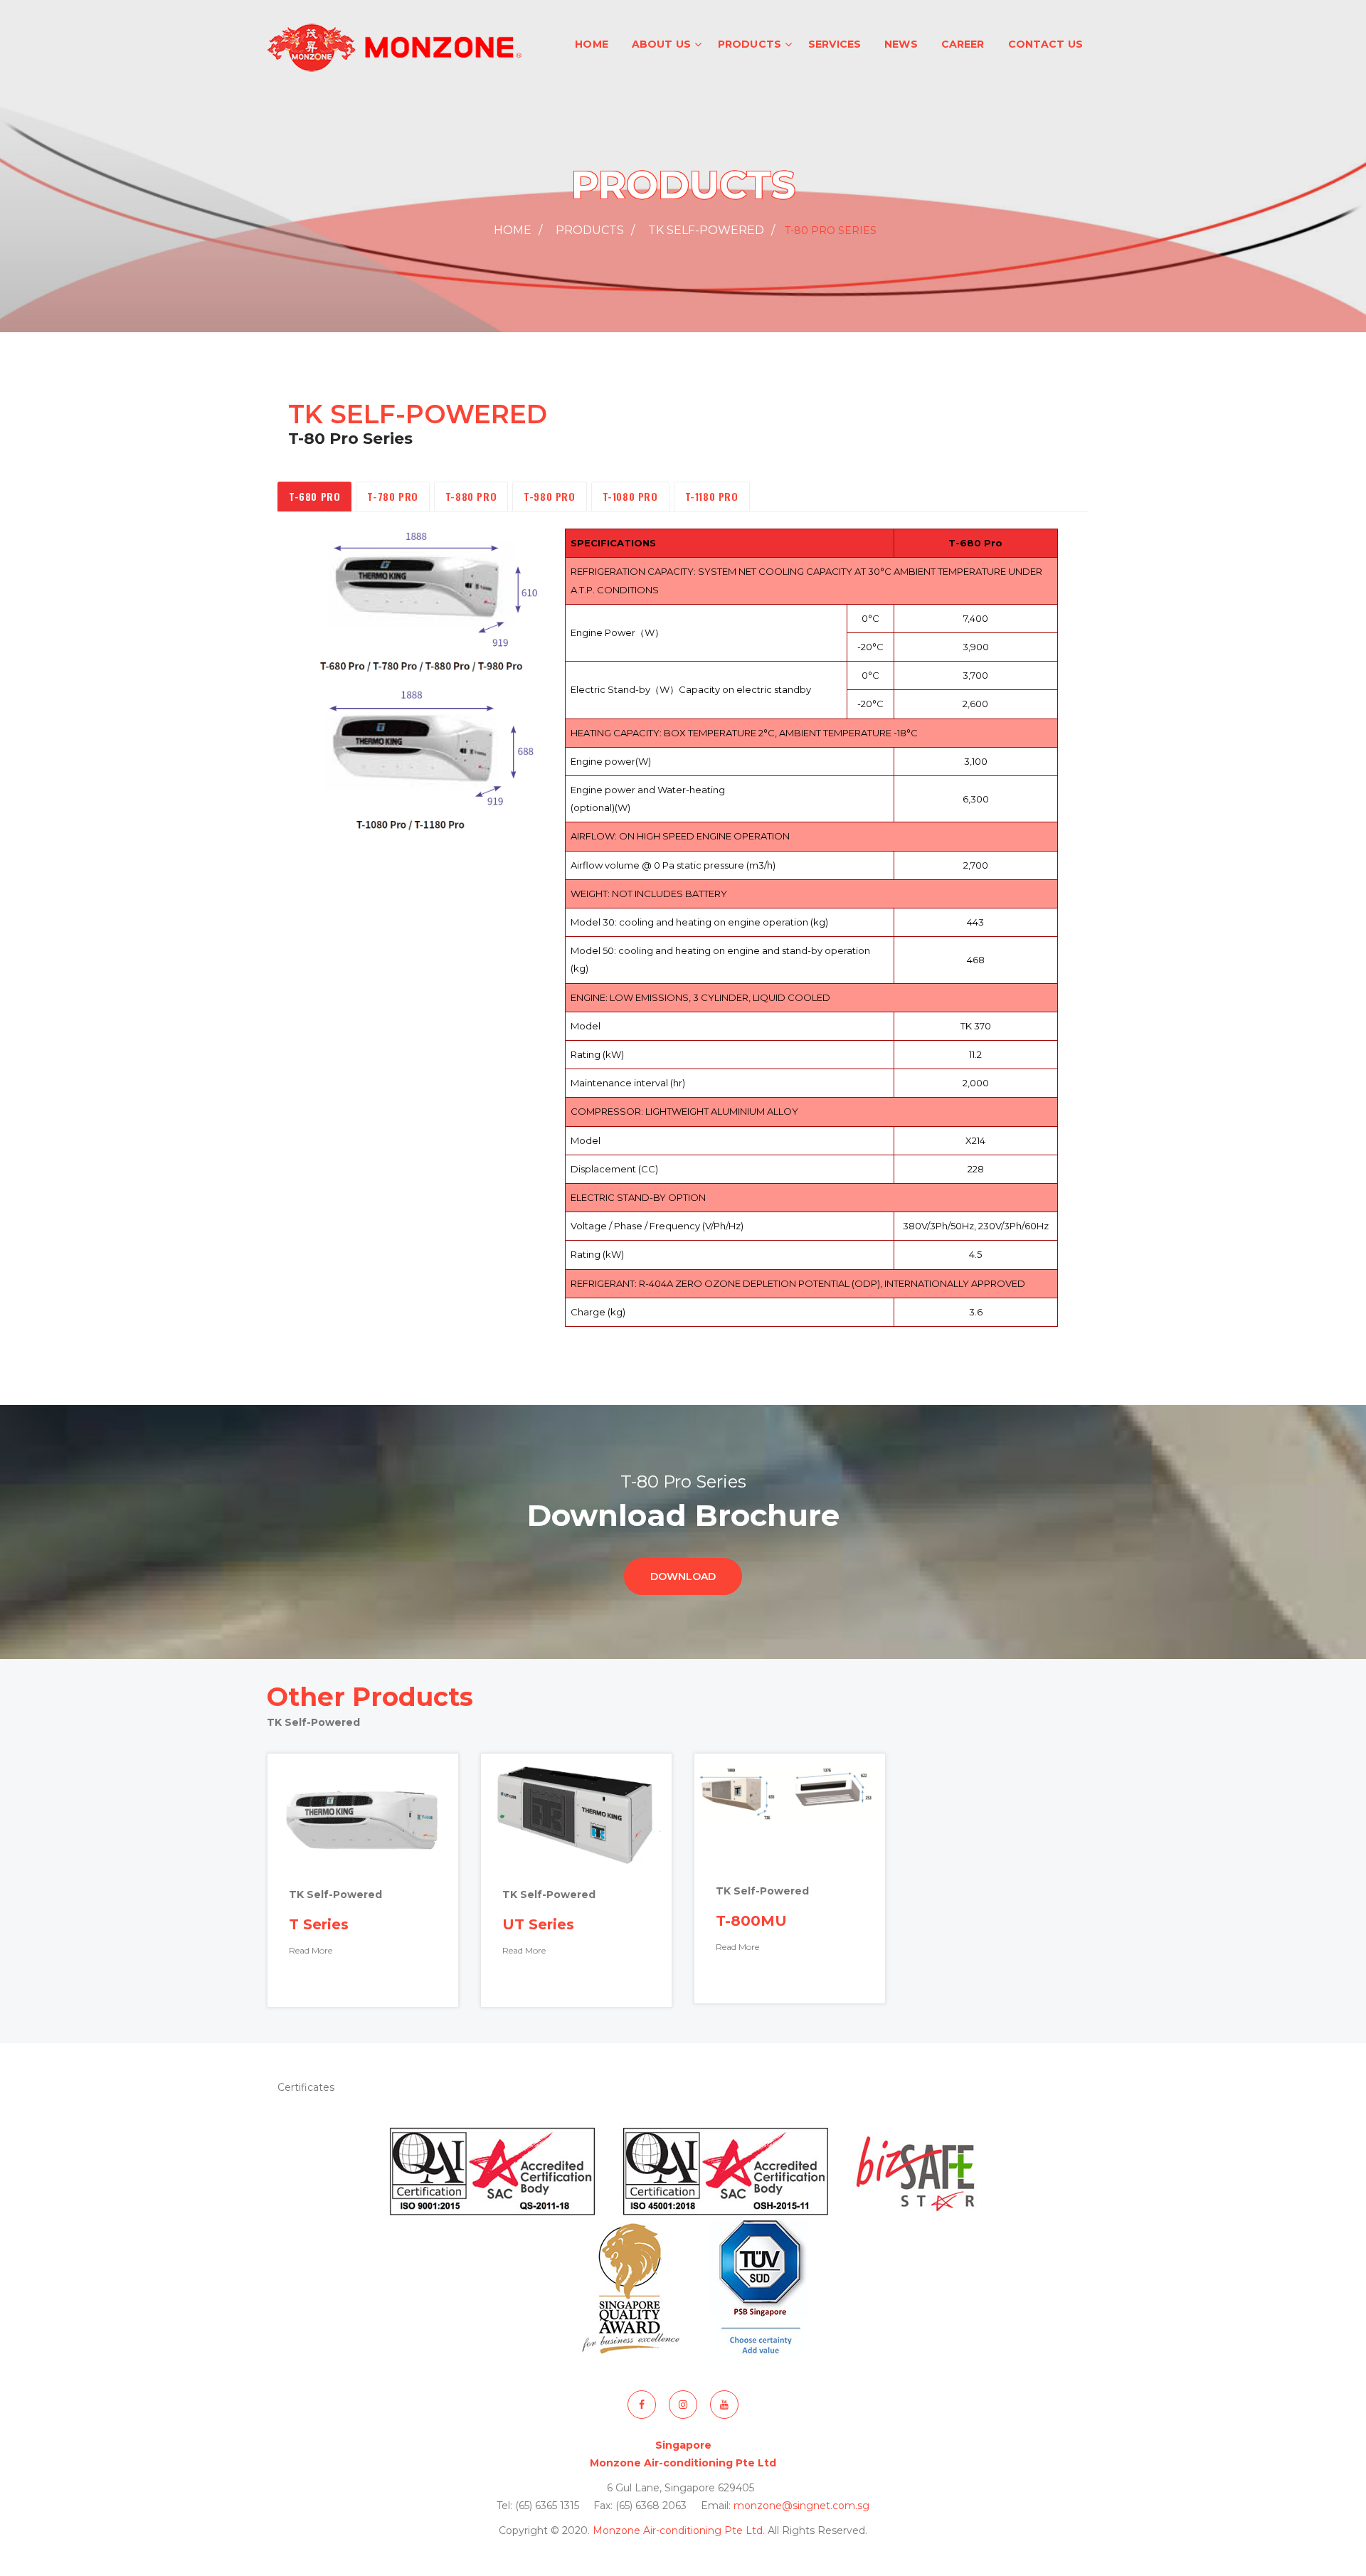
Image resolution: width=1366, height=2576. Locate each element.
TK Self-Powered (706, 230)
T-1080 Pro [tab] (630, 496)
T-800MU (751, 1921)
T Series (319, 1924)
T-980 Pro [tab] (549, 496)
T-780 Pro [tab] (392, 496)
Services (835, 44)
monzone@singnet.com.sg (801, 2506)
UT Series (538, 1924)
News (901, 44)
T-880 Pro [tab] (471, 496)
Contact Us (1045, 44)
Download (683, 1576)
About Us (661, 44)
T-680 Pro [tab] (314, 496)
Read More (311, 1950)
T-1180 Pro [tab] (712, 496)
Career (963, 44)
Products (750, 44)
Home (592, 44)
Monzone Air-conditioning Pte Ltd (678, 2530)
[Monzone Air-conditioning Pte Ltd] (395, 46)
